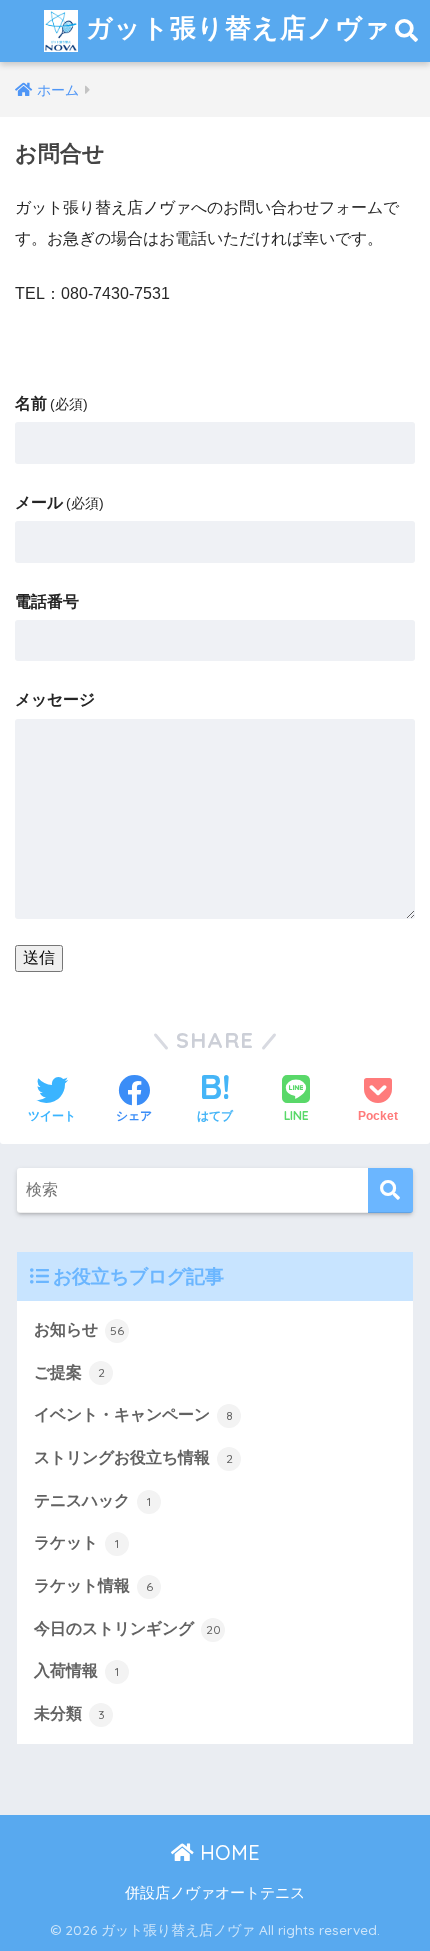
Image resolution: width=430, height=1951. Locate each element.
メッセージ (55, 699)
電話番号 (47, 601)
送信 (39, 957)
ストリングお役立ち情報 (133, 1457)
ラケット (76, 1542)
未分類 (69, 1713)
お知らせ (79, 1329)
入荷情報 (76, 1670)
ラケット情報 (93, 1585)
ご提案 (69, 1372)
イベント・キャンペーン (133, 1414)
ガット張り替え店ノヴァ (234, 27)
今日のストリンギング (127, 1628)
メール (59, 502)
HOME (227, 1852)
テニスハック (92, 1500)
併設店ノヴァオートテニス (215, 1893)
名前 (51, 403)
